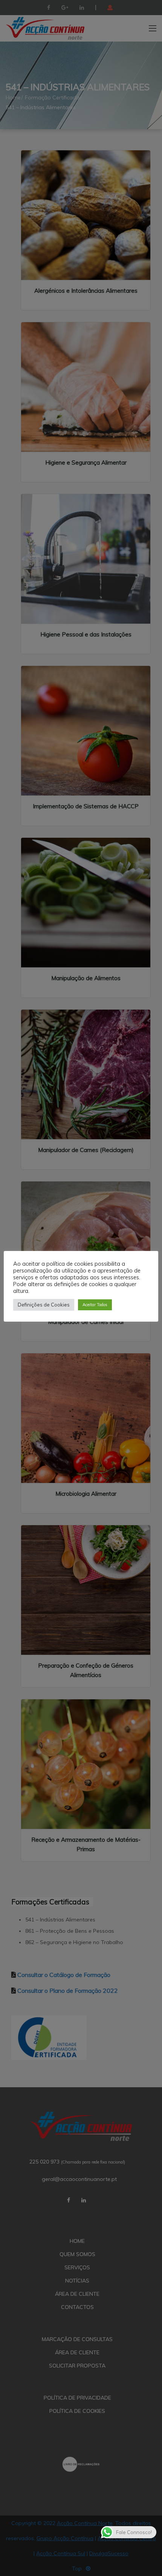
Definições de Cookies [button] (44, 1305)
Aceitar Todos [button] (95, 1305)
